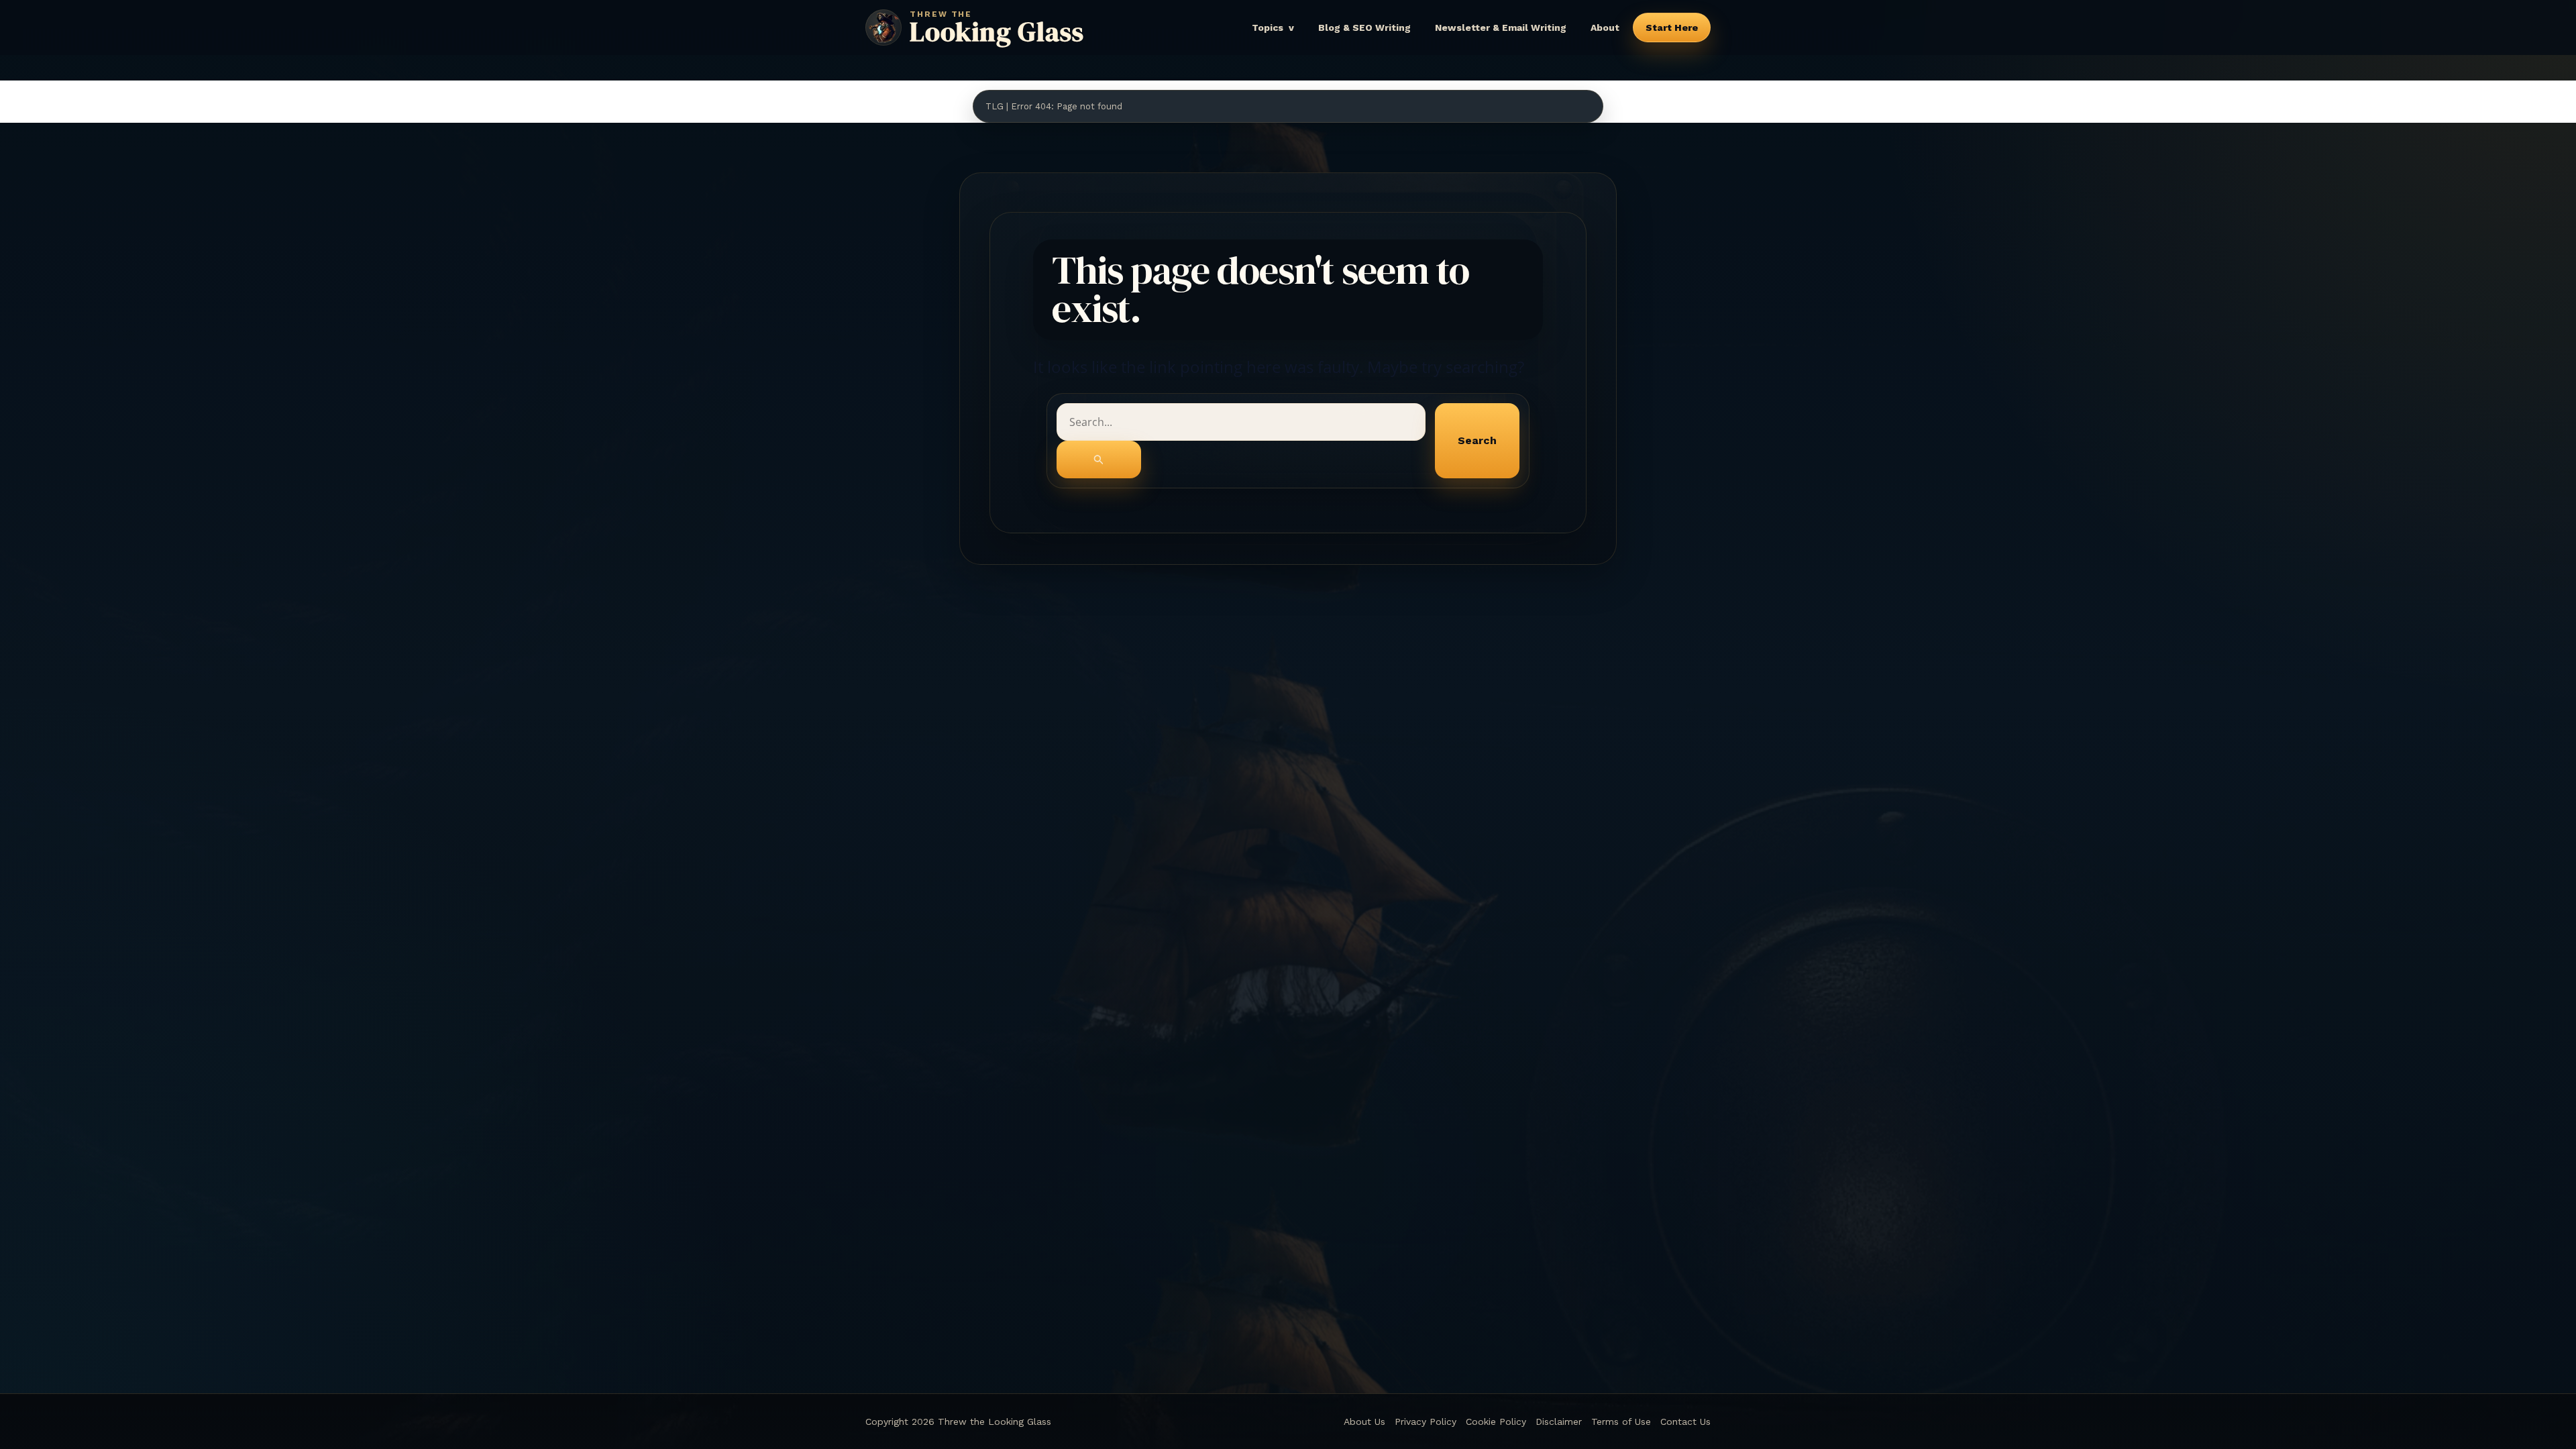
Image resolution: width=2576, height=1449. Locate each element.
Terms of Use (1621, 1421)
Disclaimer (1559, 1421)
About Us (1364, 1421)
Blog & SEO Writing (1364, 28)
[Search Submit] (1099, 460)
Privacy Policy (1426, 1421)
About (1605, 28)
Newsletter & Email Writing (1501, 28)
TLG (995, 106)
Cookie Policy (1496, 1421)
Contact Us (1685, 1421)
